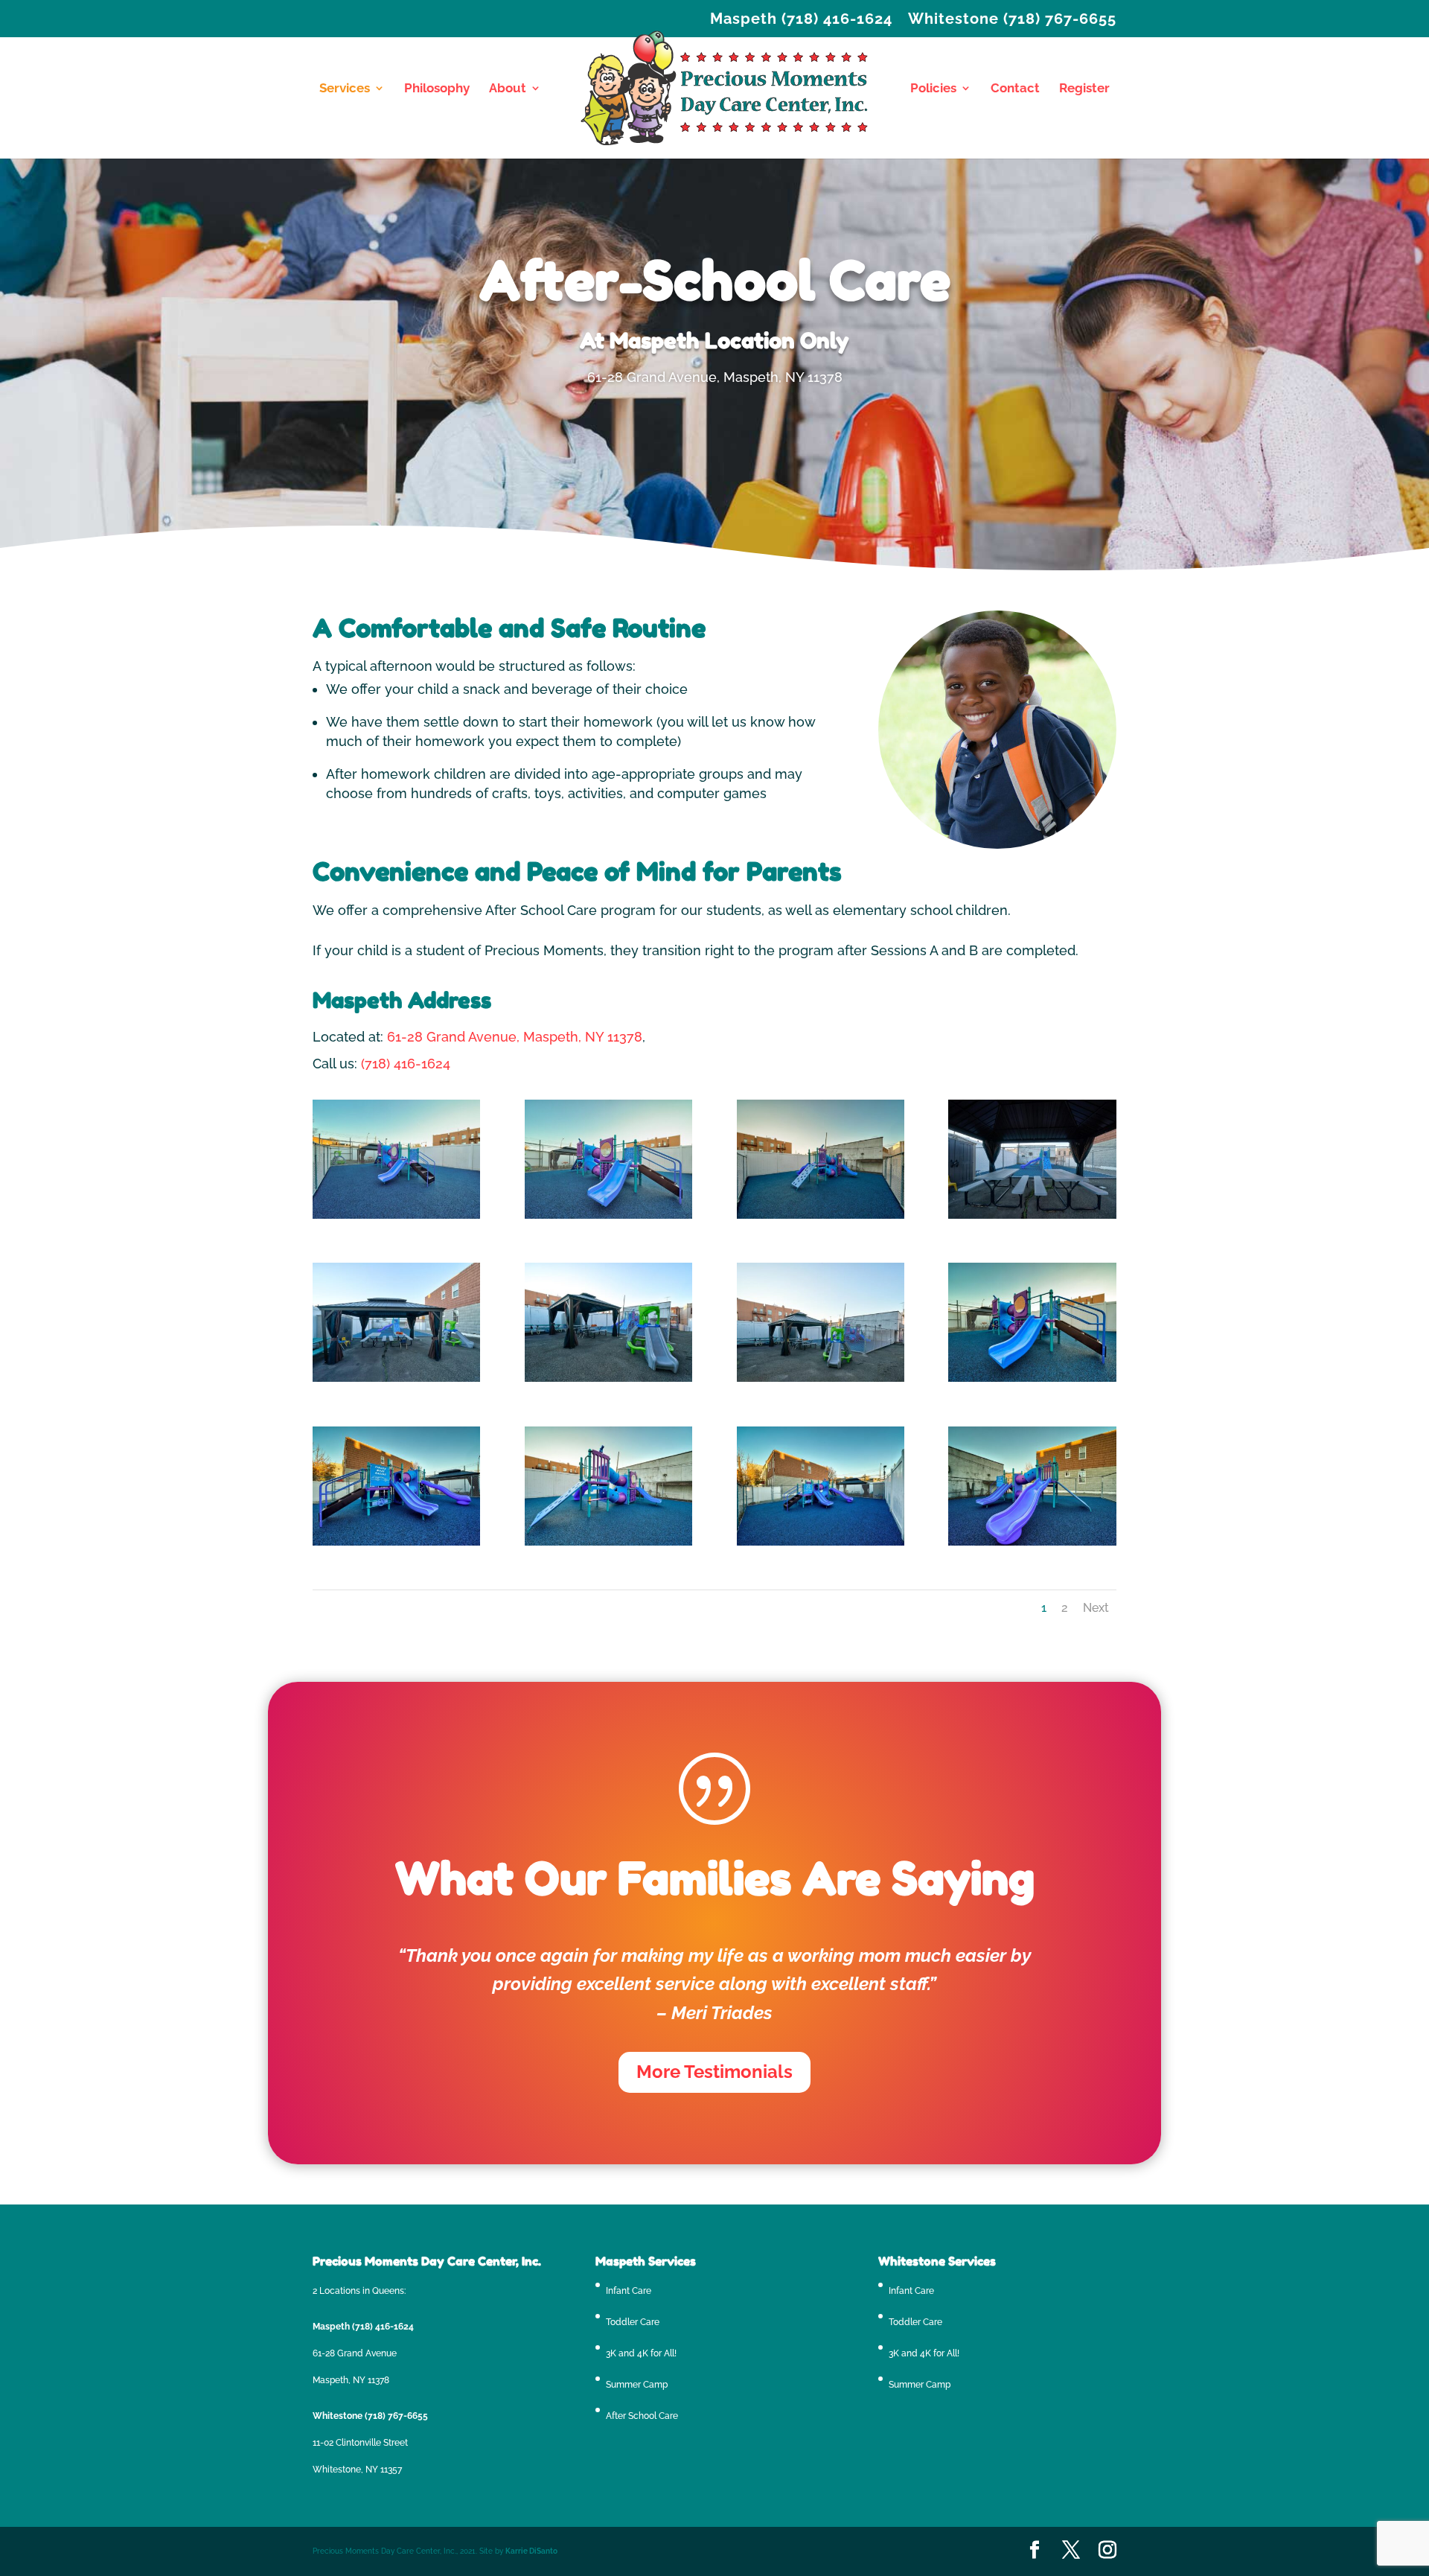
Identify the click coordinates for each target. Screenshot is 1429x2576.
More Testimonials (714, 2072)
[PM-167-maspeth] (1032, 1541)
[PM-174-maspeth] (396, 1377)
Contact (1015, 89)
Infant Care (629, 2291)
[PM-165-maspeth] (821, 1214)
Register (1084, 89)
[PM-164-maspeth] (608, 1214)
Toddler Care (633, 2322)
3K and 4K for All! (641, 2353)
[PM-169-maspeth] (821, 1541)
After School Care (642, 2416)
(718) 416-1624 (406, 1064)
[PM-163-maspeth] (396, 1214)
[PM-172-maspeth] (821, 1377)
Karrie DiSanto (531, 2551)
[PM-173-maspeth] (608, 1377)
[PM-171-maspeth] (1032, 1377)
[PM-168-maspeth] (608, 1541)
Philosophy (437, 89)
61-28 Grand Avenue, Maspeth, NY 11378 (515, 1037)
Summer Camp (637, 2385)
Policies (933, 89)
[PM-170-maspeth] (396, 1541)
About (508, 89)
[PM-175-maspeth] (1032, 1214)
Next (1096, 1608)
